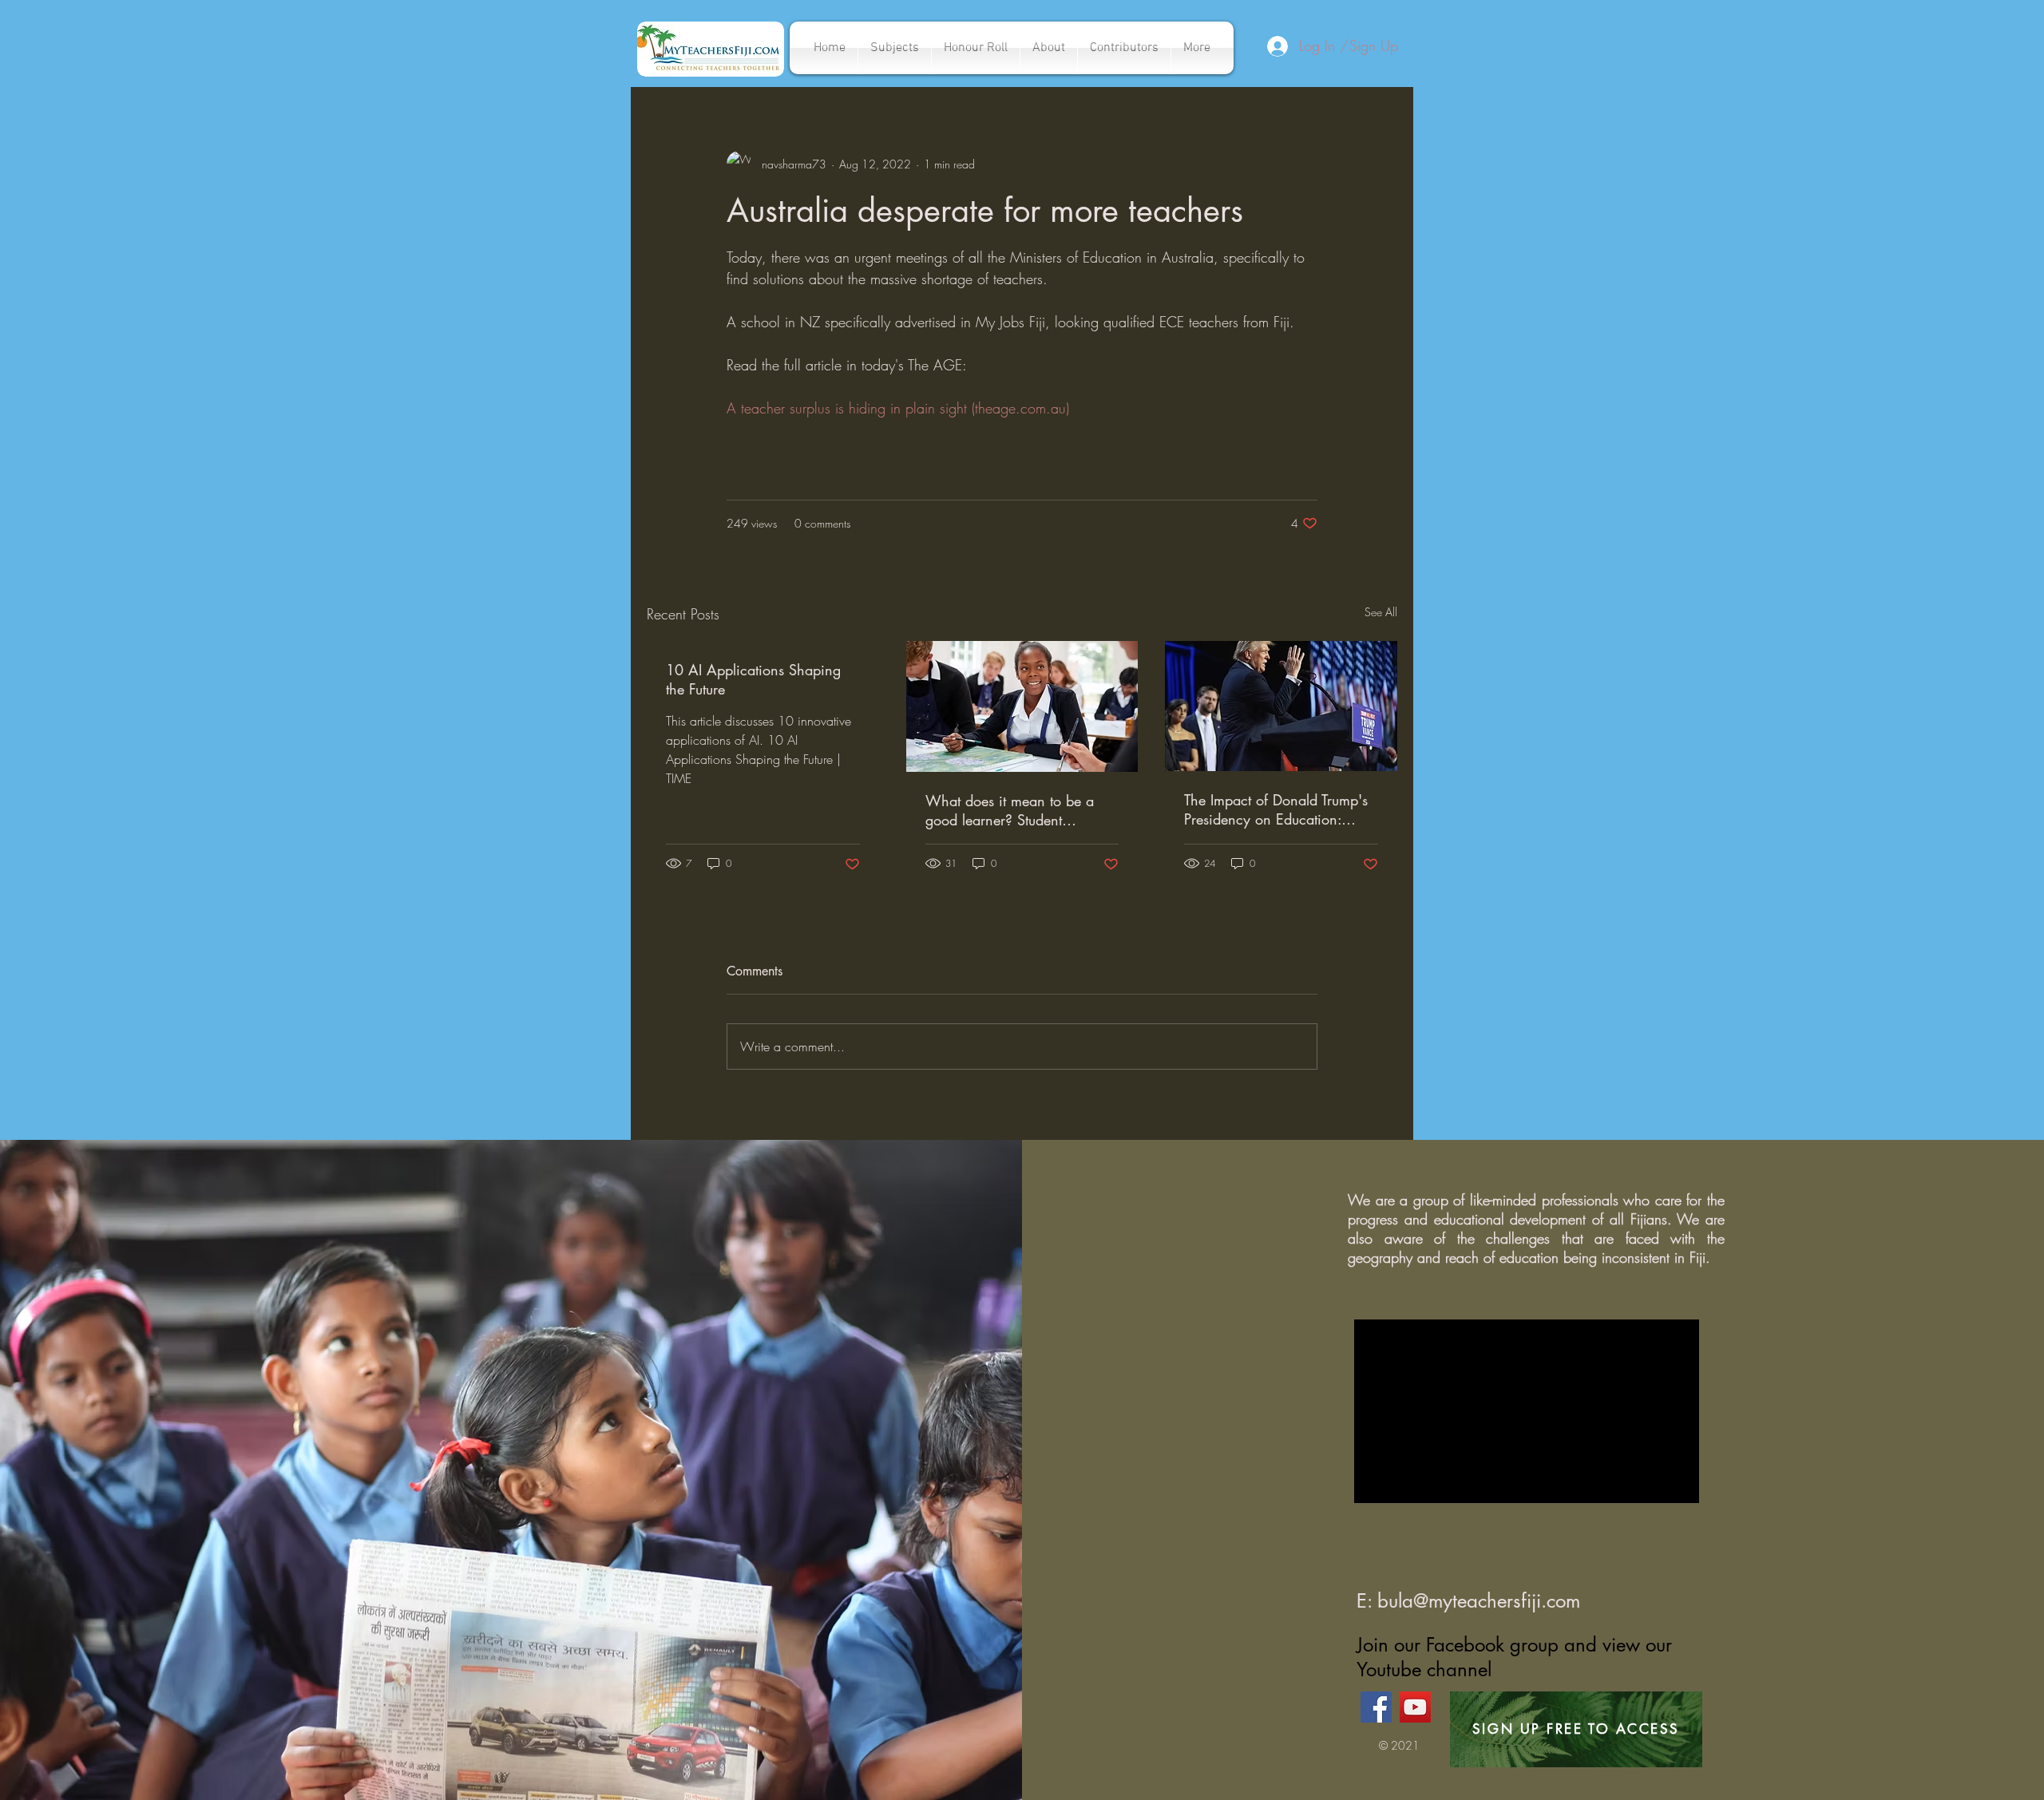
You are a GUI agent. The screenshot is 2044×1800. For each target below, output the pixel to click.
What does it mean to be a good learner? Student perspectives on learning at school (1010, 810)
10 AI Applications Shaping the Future (753, 679)
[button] (895, 48)
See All (1381, 612)
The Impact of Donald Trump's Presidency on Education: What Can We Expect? (1276, 809)
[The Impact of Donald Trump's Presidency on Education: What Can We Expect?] (1281, 706)
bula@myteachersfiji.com (1479, 1601)
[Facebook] (1376, 1707)
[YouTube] (1415, 1707)
